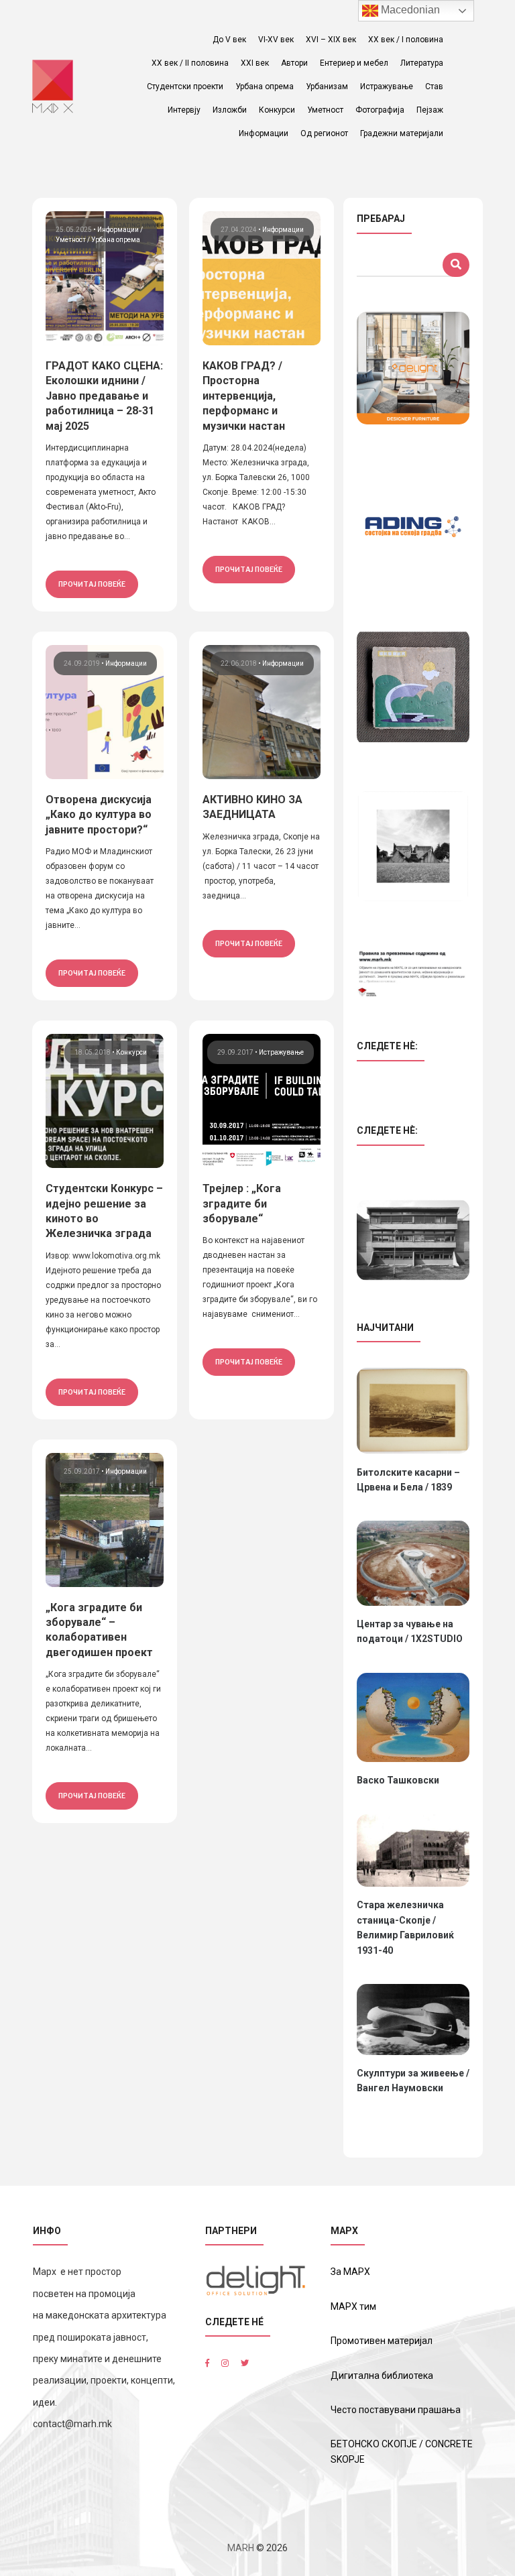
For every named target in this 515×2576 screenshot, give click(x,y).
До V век (229, 40)
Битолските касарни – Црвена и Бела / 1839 (408, 1480)
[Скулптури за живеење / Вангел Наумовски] (413, 2019)
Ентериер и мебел (354, 63)
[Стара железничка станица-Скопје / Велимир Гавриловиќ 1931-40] (413, 1851)
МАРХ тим (353, 2306)
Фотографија (380, 110)
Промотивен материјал (382, 2341)
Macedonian (409, 10)
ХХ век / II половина (190, 63)
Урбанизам (327, 86)
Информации (264, 133)
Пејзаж (430, 110)
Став (434, 86)
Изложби (230, 110)
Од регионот (324, 133)
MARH (241, 2548)
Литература (422, 63)
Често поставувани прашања (396, 2410)
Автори (294, 63)
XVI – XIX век (331, 40)
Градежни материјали (402, 133)
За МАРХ (350, 2272)
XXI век (255, 63)
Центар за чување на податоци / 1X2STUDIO (410, 1631)
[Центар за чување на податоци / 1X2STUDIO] (413, 1563)
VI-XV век (276, 40)
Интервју (184, 110)
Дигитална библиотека (382, 2376)
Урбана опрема (265, 86)
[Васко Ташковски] (413, 1717)
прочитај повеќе (92, 584)
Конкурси (277, 110)
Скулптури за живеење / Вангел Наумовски (413, 2081)
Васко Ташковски (398, 1780)
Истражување (387, 86)
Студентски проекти (185, 86)
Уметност (325, 110)
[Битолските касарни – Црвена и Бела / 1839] (413, 1411)
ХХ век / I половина (406, 40)
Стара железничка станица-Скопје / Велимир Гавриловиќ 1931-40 (405, 1927)
